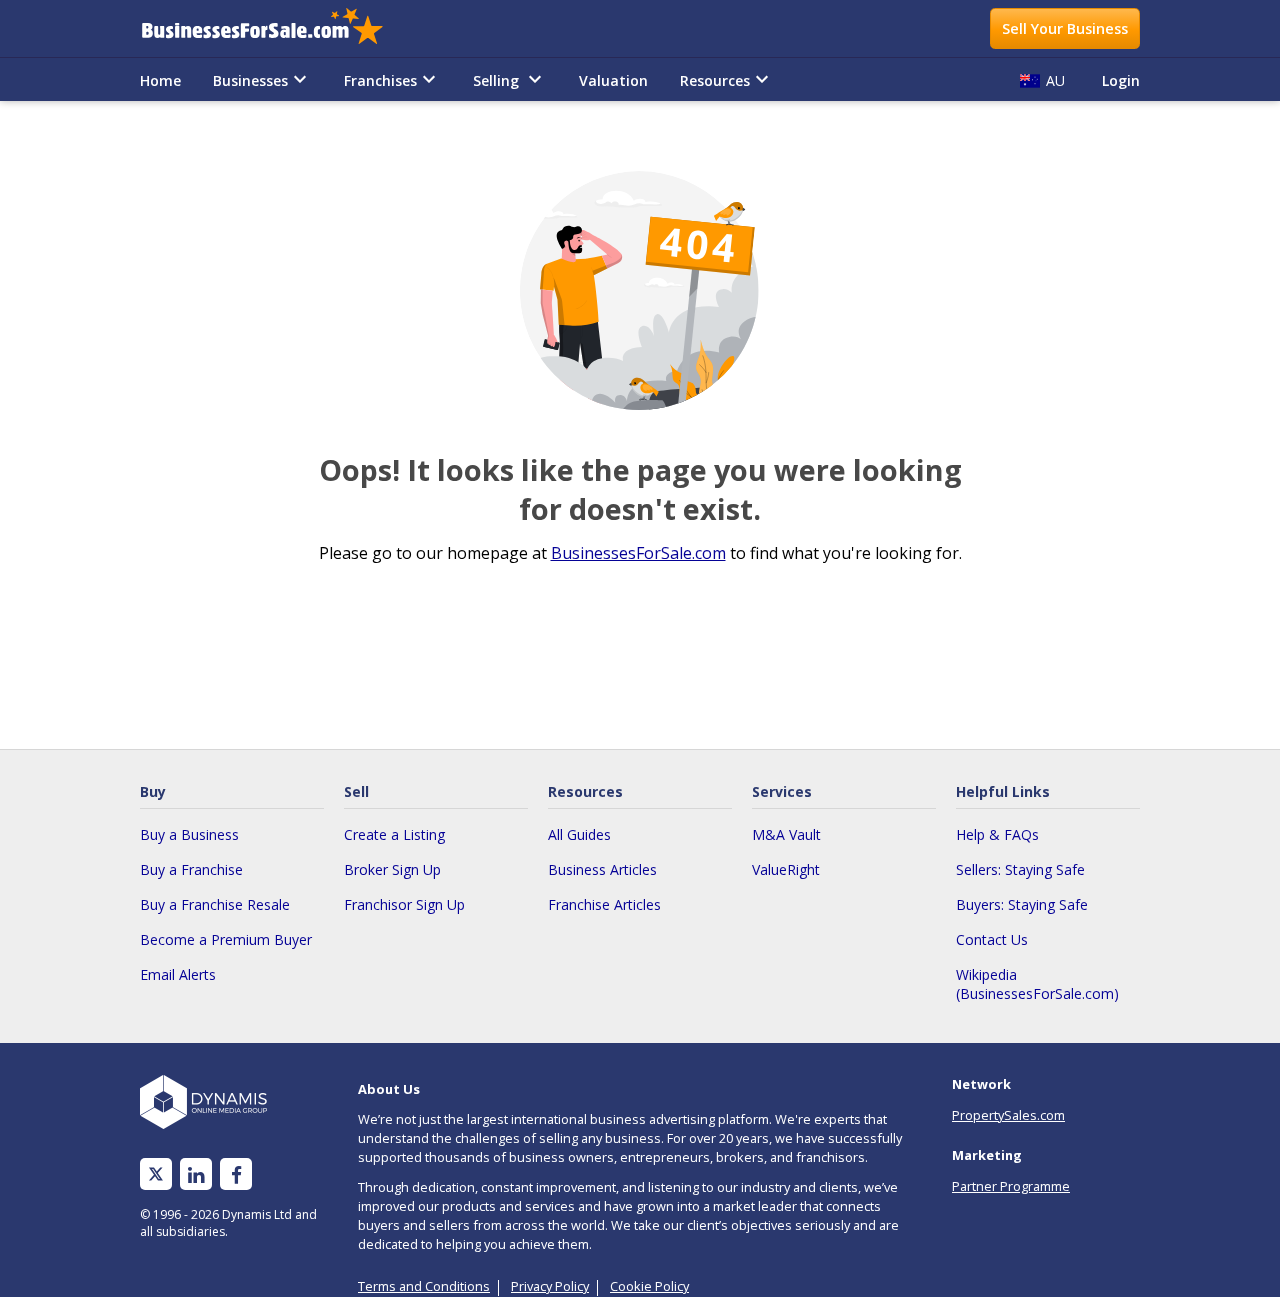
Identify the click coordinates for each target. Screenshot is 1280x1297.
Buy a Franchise (191, 869)
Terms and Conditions (424, 1286)
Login (1121, 80)
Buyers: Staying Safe (1022, 904)
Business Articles (602, 869)
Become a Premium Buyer (226, 939)
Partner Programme (1011, 1186)
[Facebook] (236, 1174)
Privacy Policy (550, 1286)
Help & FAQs (997, 834)
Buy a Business (189, 834)
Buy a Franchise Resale (215, 904)
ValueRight (786, 869)
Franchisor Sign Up (404, 904)
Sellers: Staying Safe (1020, 869)
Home (160, 80)
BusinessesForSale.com (638, 553)
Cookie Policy (649, 1286)
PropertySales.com (1008, 1115)
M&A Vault (786, 834)
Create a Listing (394, 834)
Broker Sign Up (392, 869)
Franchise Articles (604, 904)
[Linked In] (196, 1174)
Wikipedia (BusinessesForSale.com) (1037, 984)
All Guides (579, 834)
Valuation (613, 80)
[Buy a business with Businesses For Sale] (276, 28)
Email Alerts (178, 974)
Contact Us (992, 939)
